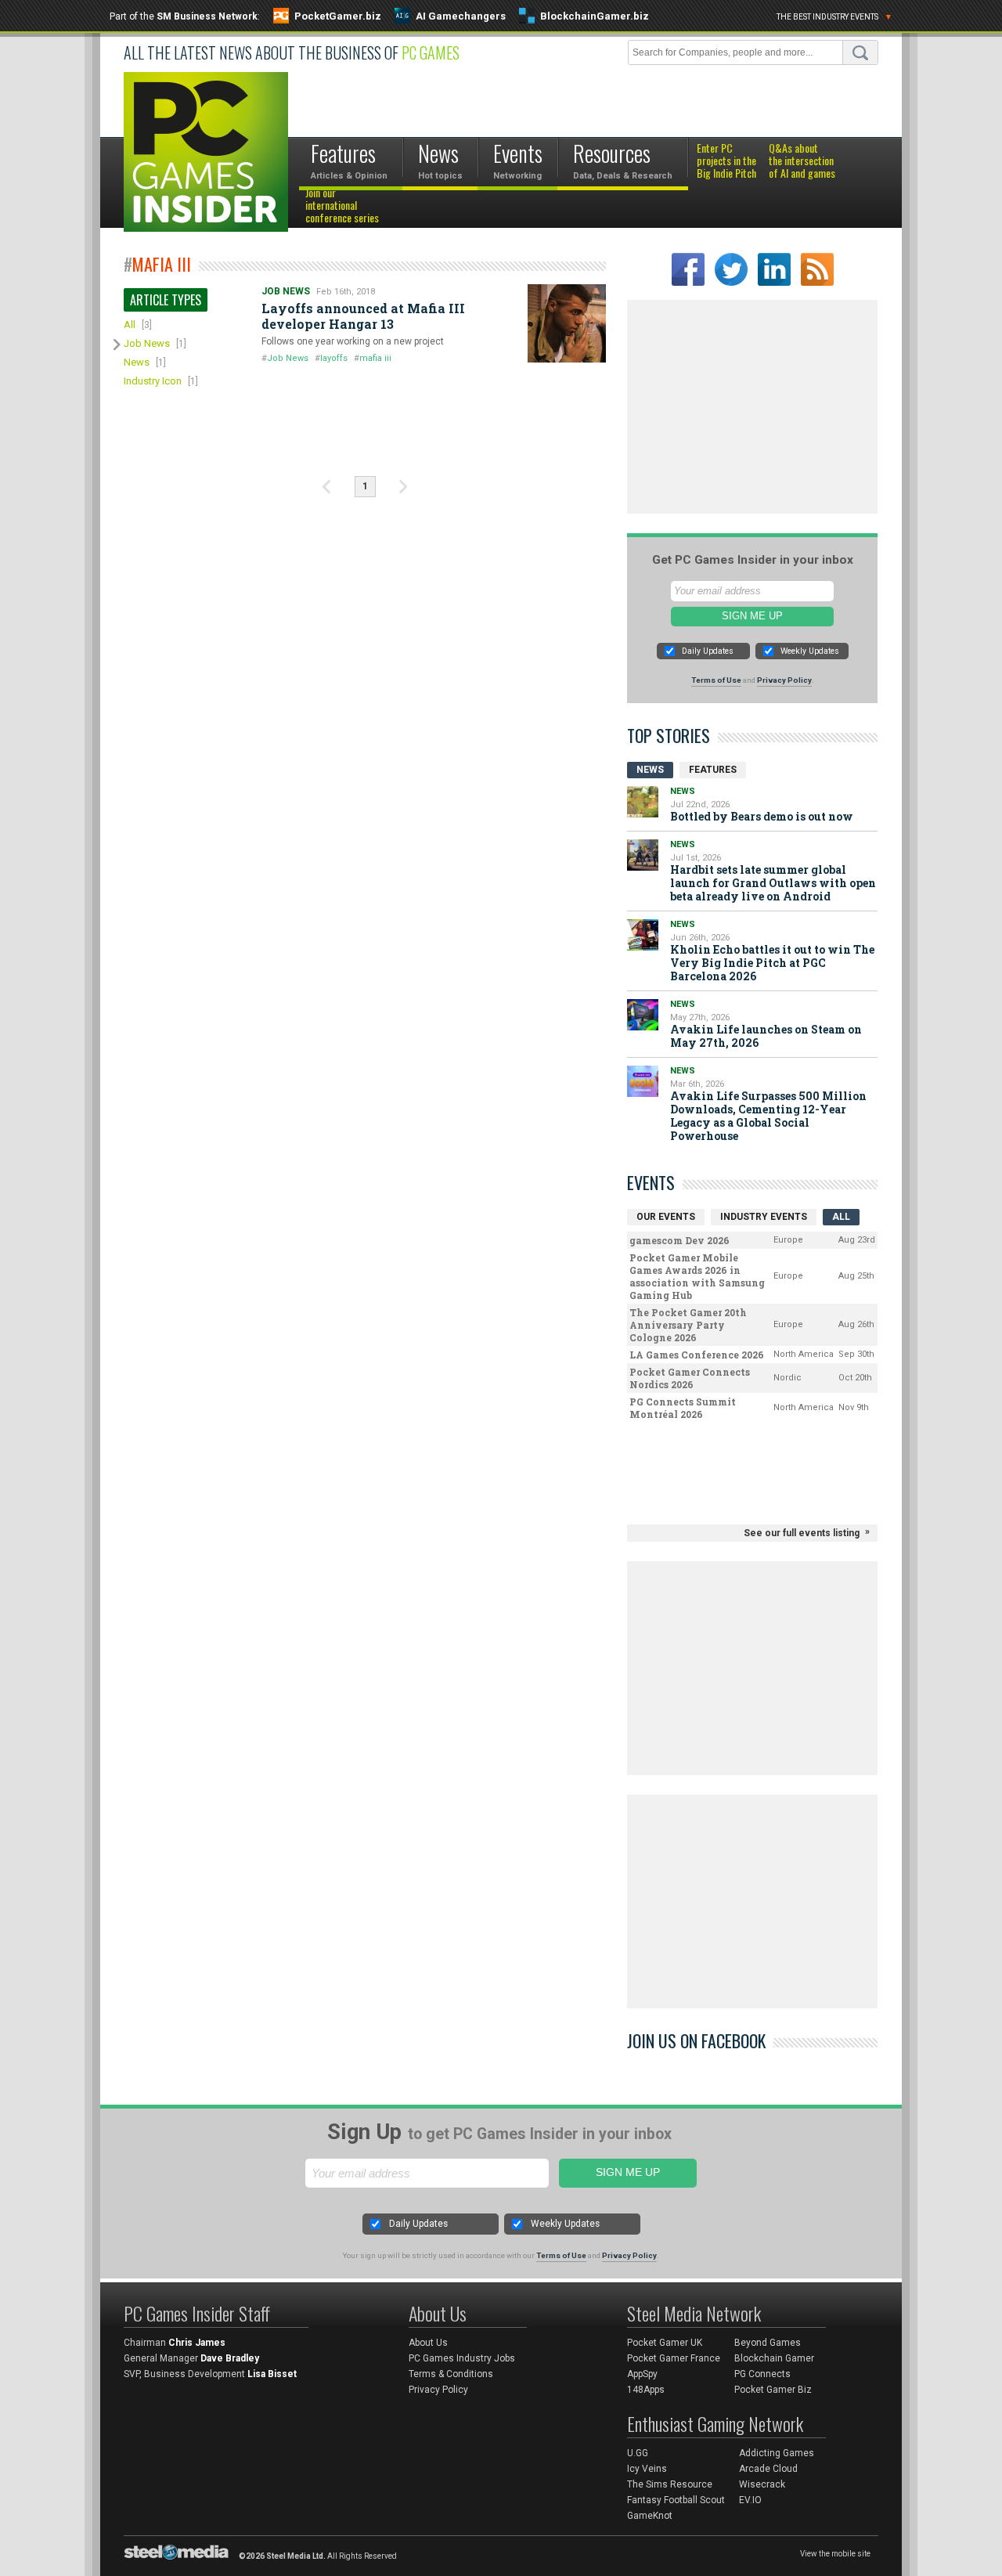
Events (651, 1182)
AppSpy (642, 2374)
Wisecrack (762, 2484)
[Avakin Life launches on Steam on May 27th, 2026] (643, 1015)
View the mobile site (835, 2554)
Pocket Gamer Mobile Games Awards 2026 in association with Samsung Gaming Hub (697, 1276)
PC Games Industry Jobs (462, 2358)
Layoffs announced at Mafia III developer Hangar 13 (363, 316)
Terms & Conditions (451, 2374)
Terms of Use (716, 680)
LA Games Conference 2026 (697, 1355)
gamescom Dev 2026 (679, 1240)
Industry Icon (153, 381)
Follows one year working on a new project (353, 341)
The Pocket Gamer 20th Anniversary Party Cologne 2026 (688, 1325)
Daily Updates (708, 651)
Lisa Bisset (272, 2374)
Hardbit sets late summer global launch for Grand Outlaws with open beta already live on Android (773, 883)
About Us (428, 2343)
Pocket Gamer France (674, 2358)
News (137, 362)
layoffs (334, 358)
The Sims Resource (670, 2484)
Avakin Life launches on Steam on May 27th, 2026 (766, 1036)
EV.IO (750, 2500)
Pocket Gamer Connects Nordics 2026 (690, 1378)
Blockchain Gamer (774, 2358)
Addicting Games (777, 2453)
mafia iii (375, 358)
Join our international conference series (342, 206)
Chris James (197, 2343)
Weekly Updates (810, 651)
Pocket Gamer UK (665, 2343)
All (130, 325)
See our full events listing (802, 1533)
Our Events (666, 1217)
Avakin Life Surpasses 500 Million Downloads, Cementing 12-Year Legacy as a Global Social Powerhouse (768, 1116)
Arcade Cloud (768, 2469)
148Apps (646, 2390)
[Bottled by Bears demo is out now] (643, 802)
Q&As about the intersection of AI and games (802, 161)
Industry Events (764, 1217)
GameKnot (650, 2516)
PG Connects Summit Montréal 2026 (683, 1408)
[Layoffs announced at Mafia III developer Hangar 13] (567, 323)
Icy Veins (647, 2469)
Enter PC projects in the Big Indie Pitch (726, 161)
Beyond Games (768, 2343)
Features (713, 770)
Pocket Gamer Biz (773, 2390)
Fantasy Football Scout (676, 2500)
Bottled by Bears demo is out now (762, 816)
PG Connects (762, 2374)
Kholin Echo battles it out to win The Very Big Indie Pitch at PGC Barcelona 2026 (772, 963)
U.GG (638, 2453)
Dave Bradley (230, 2358)
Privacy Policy (784, 680)
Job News (147, 343)
